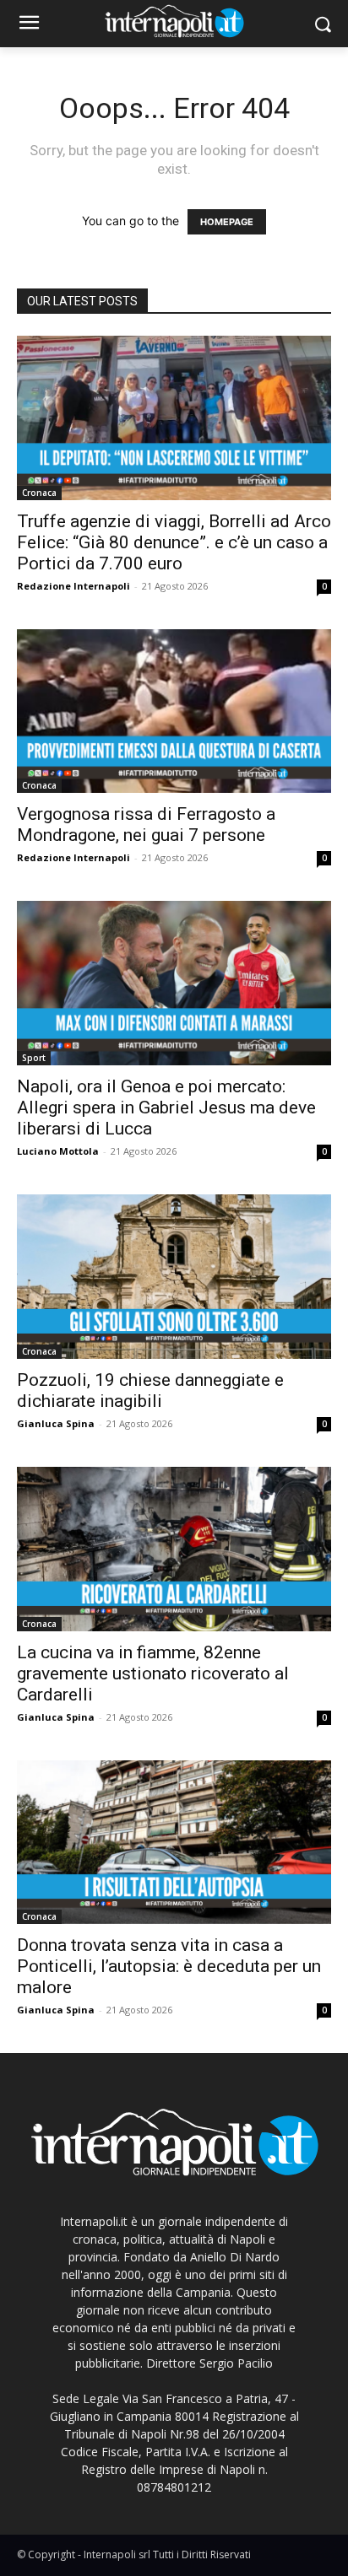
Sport (34, 1058)
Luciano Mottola (58, 1151)
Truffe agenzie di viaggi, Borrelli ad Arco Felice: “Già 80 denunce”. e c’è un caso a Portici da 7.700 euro (174, 542)
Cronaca (39, 493)
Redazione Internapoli (73, 586)
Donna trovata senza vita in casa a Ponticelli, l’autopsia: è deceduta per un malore (169, 1966)
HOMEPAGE (227, 222)
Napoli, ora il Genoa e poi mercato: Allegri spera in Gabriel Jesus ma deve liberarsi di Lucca (166, 1107)
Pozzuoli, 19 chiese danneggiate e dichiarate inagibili (150, 1390)
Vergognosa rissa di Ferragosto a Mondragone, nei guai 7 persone (146, 825)
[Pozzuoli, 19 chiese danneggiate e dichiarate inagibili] (174, 1277)
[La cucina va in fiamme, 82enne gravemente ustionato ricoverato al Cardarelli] (174, 1549)
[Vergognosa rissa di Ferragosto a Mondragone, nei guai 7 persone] (174, 711)
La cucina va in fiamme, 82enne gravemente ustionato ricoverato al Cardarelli (153, 1673)
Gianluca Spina (56, 1423)
